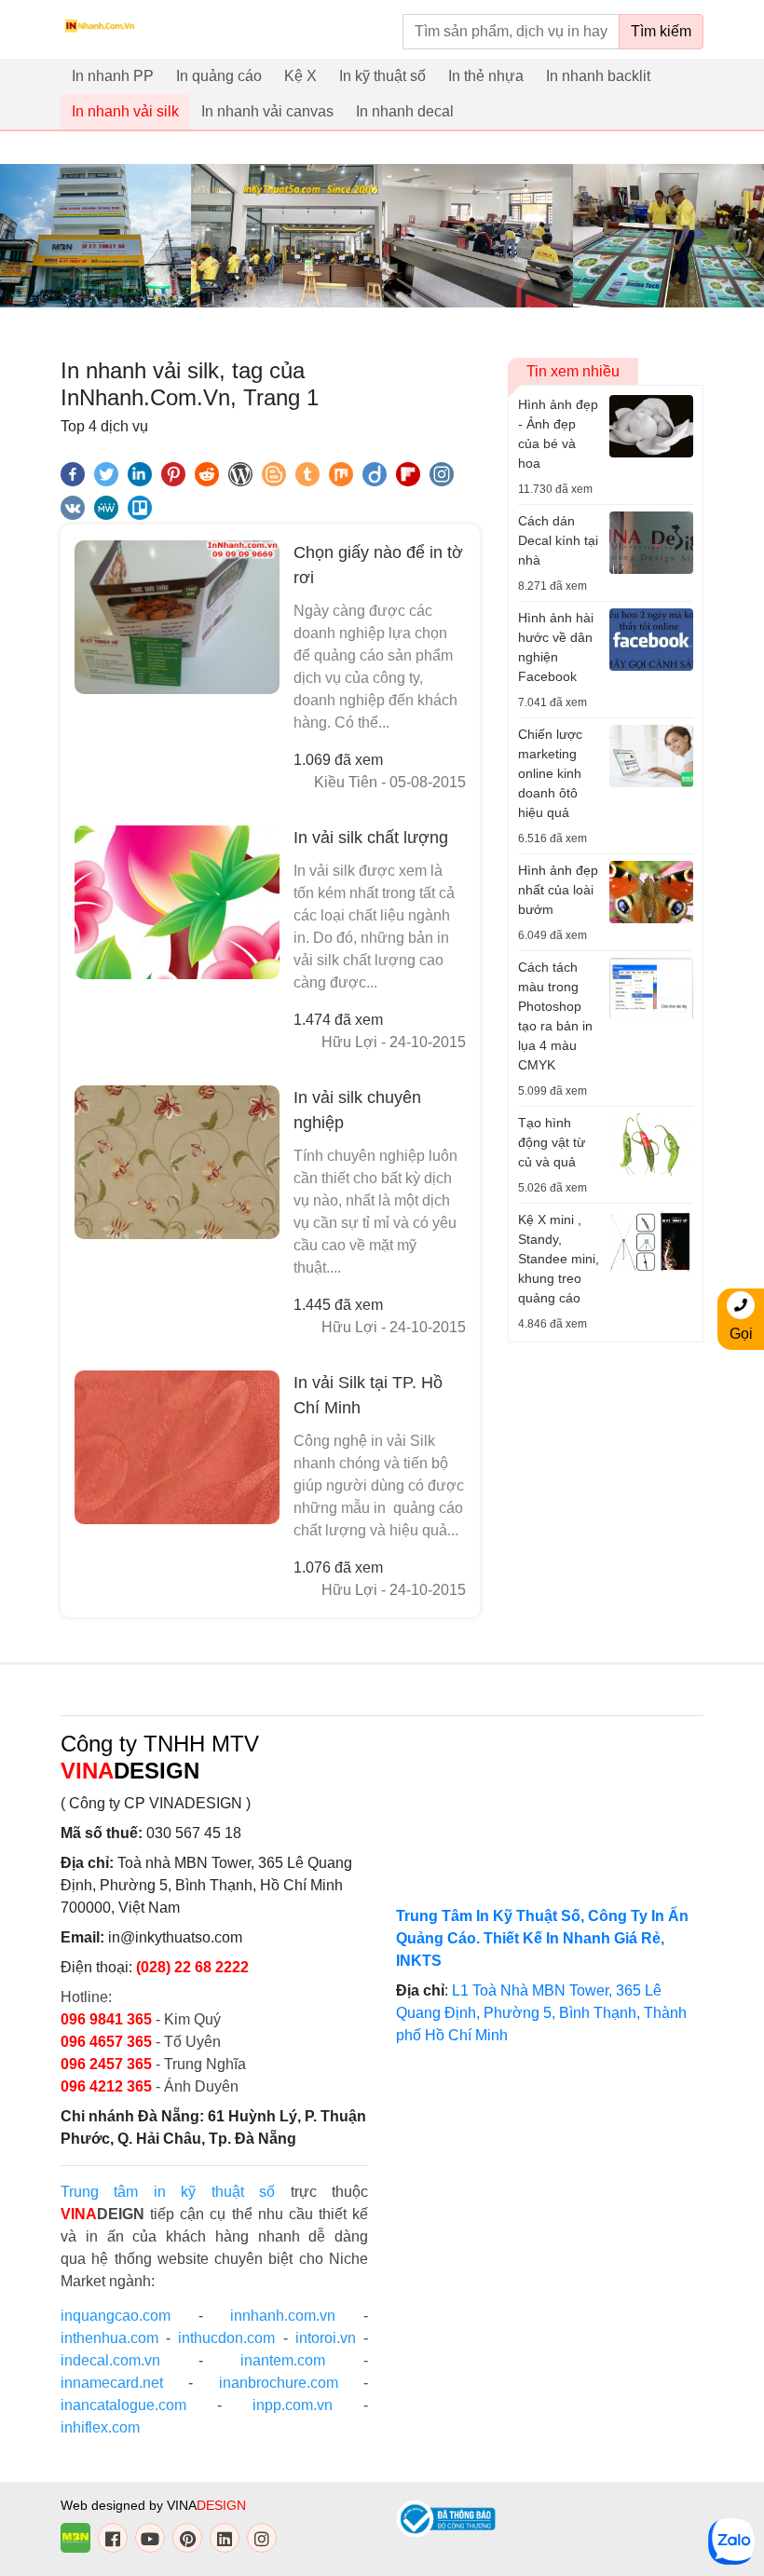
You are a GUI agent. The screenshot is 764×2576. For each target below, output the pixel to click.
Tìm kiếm (661, 31)
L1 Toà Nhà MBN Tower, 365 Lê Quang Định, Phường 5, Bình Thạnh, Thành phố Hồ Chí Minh (541, 2013)
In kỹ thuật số (382, 76)
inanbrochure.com (279, 2383)
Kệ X (300, 76)
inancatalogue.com (123, 2405)
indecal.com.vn (110, 2360)
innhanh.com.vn (283, 2316)
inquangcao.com (116, 2316)
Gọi (741, 1334)
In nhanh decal (405, 111)
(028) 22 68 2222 (192, 1967)
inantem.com (283, 2360)
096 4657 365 (108, 2042)
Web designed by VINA (153, 2505)
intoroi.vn (326, 2338)
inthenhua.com (109, 2338)
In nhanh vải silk (125, 111)
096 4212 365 (106, 2086)
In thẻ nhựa (486, 76)
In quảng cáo (219, 76)
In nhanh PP (113, 76)
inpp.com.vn (293, 2405)
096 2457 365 (106, 2064)
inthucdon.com (226, 2338)
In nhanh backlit (598, 76)
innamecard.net (112, 2383)
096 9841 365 (108, 2019)
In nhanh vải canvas (267, 111)
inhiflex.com (100, 2427)
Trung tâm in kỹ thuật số (168, 2192)
